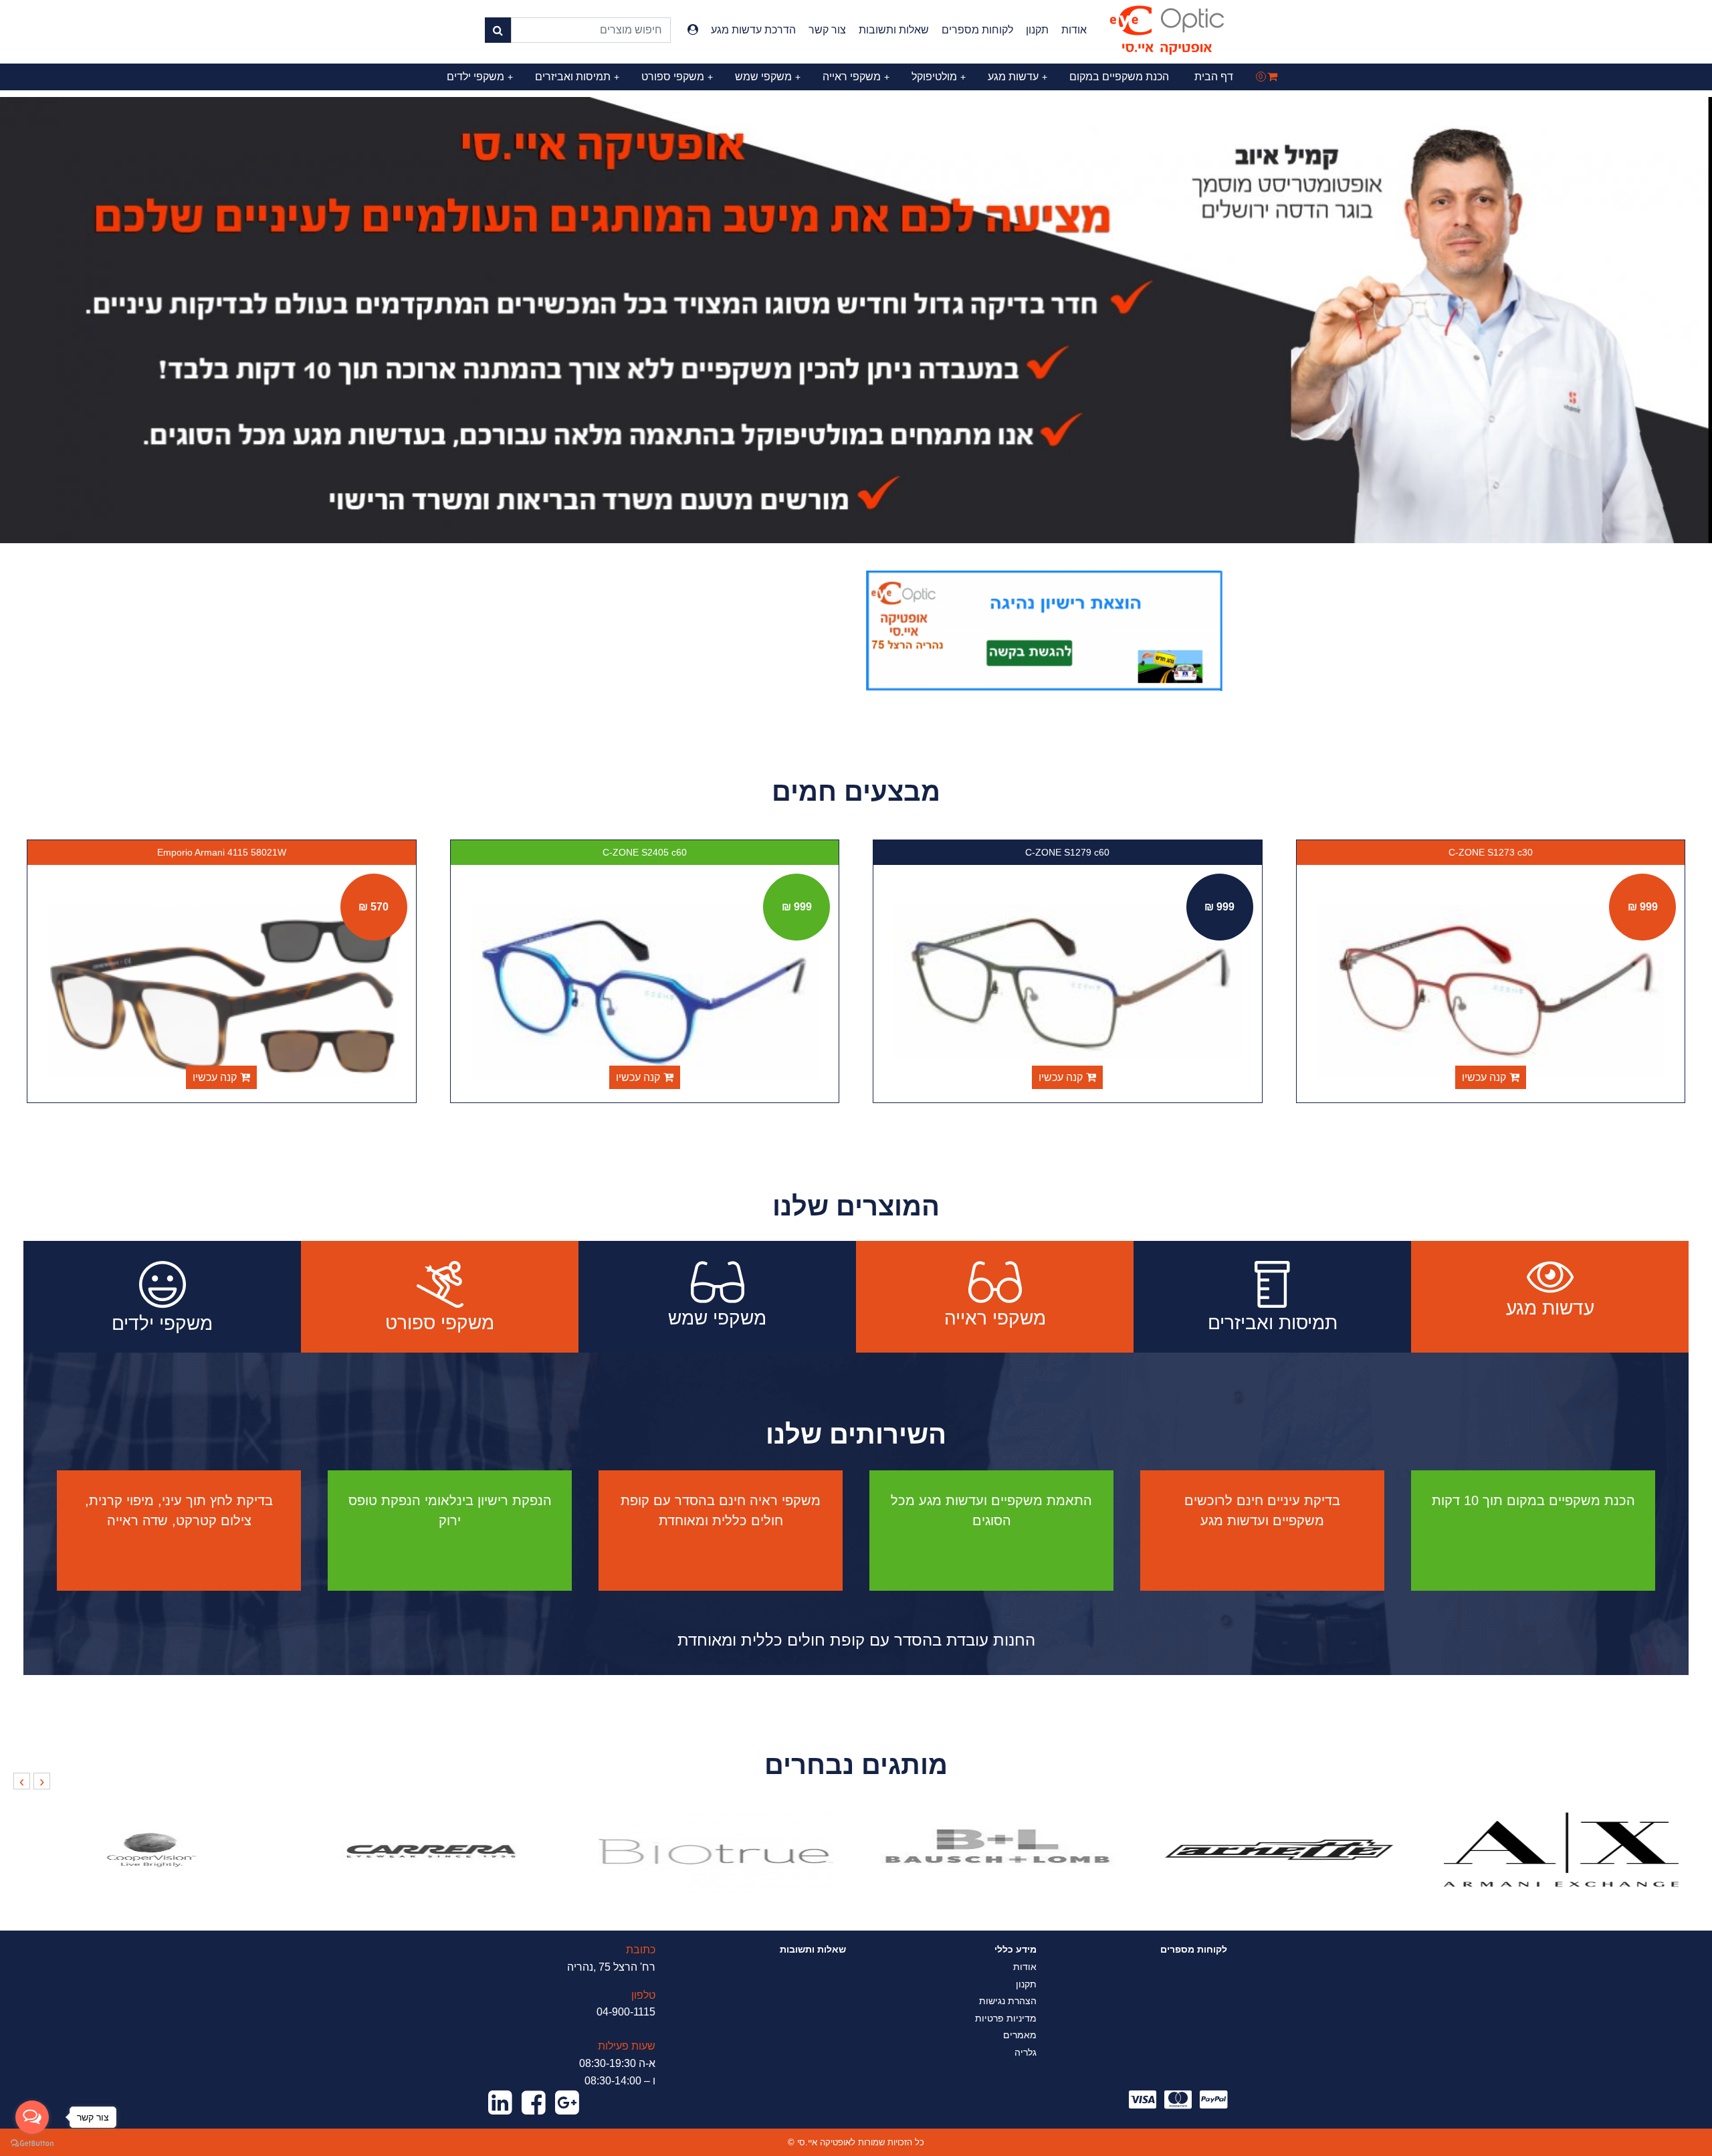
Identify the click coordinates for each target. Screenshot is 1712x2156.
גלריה (1026, 2052)
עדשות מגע (1018, 77)
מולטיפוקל (939, 77)
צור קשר (827, 30)
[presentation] (42, 1781)
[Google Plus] (567, 2103)
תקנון (1037, 30)
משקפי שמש (768, 77)
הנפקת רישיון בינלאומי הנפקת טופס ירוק (450, 1510)
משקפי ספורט (677, 77)
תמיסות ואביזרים (577, 77)
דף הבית (1214, 77)
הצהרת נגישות (1008, 2001)
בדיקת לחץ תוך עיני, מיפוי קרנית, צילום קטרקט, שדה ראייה (179, 1510)
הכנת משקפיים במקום (1119, 77)
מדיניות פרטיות (1006, 2018)
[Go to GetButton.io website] (32, 2143)
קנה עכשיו (1484, 1077)
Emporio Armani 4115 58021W (645, 852)
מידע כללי (1015, 1949)
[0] (1272, 77)
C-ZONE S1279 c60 (1491, 852)
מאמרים (1020, 2035)
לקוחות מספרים (977, 30)
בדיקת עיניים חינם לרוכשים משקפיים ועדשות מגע (1262, 1510)
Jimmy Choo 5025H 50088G (222, 852)
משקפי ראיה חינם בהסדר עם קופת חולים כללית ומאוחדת (721, 1510)
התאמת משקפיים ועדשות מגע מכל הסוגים (991, 1510)
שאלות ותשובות (894, 30)
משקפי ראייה (856, 77)
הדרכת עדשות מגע (753, 30)
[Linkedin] (500, 2103)
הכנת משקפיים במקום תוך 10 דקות (1533, 1500)
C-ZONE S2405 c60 (1068, 852)
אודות (1074, 30)
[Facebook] (534, 2103)
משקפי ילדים (480, 77)
